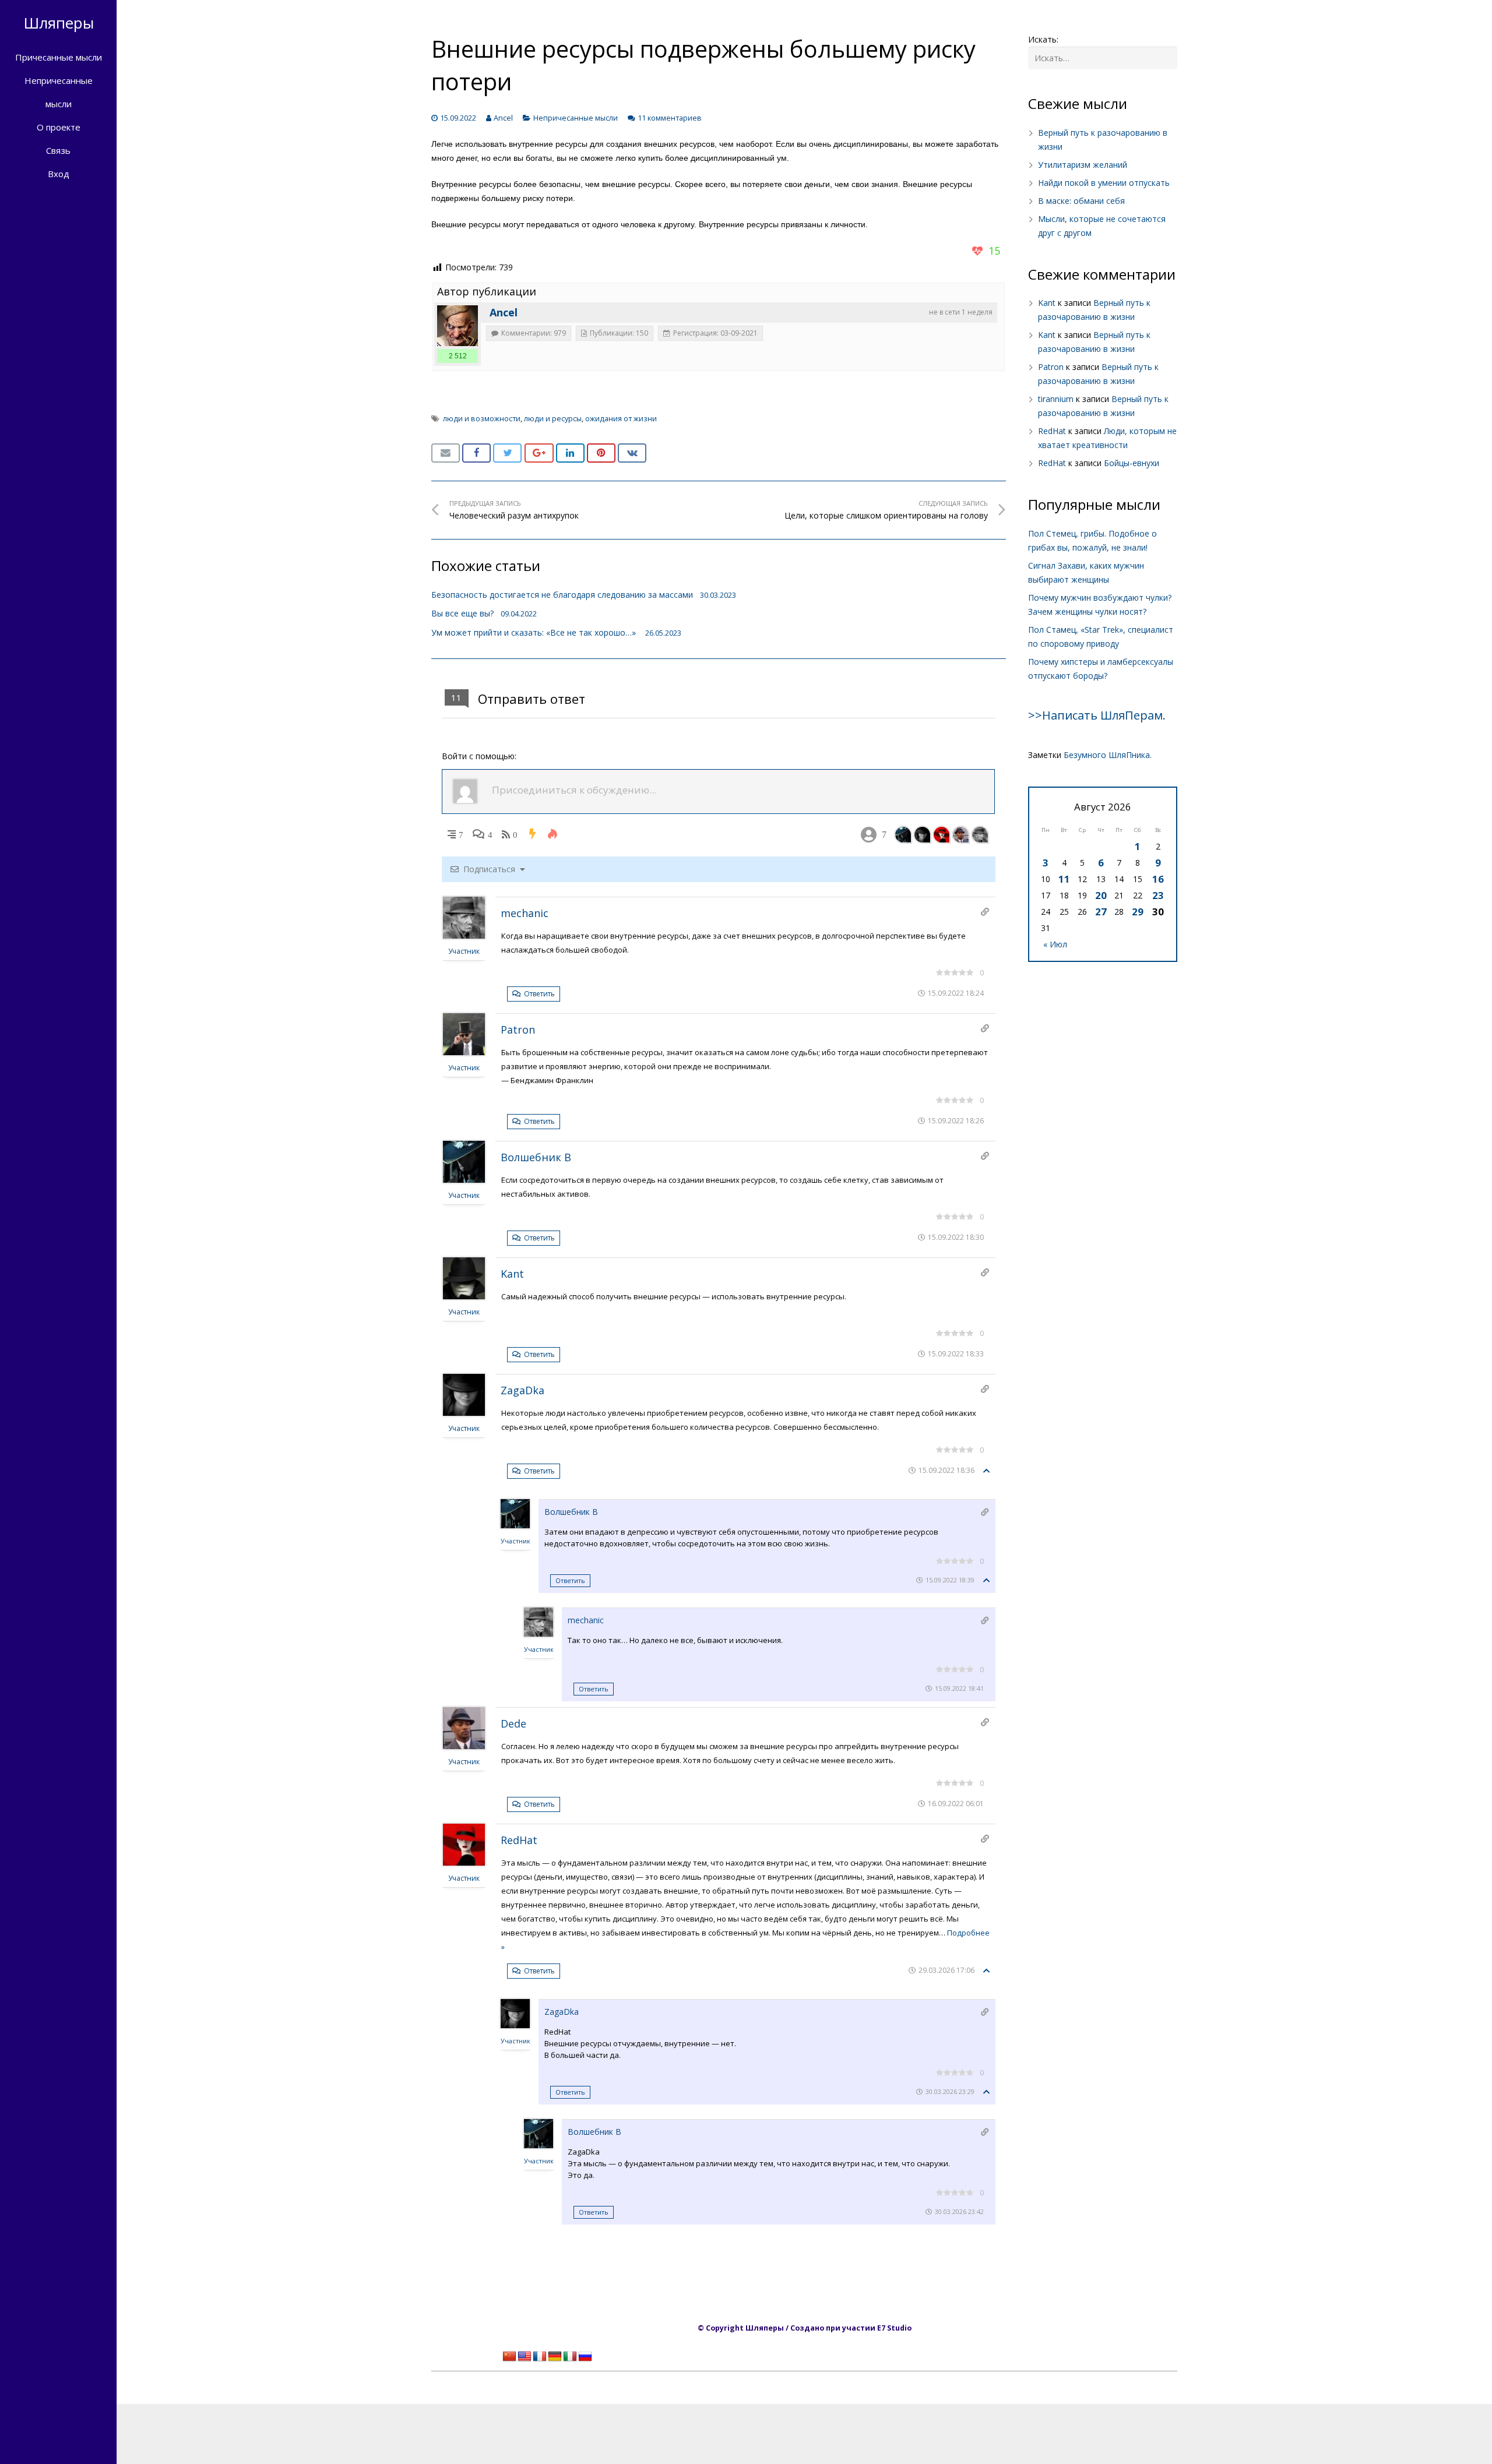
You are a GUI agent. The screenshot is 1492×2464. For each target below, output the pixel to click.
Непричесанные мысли (576, 118)
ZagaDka (522, 1390)
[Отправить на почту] (446, 453)
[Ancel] (458, 326)
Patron (518, 1030)
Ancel (503, 118)
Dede (513, 1723)
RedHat (519, 1840)
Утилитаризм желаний (1083, 165)
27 (1101, 912)
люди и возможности (482, 419)
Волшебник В (536, 1157)
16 (1158, 879)
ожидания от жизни (621, 419)
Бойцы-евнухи (1132, 463)
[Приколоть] (601, 453)
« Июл (1055, 944)
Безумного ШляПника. (1108, 755)
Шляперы (59, 23)
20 (1101, 895)
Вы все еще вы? (462, 613)
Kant (512, 1274)
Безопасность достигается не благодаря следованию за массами (562, 595)
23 (1158, 895)
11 (1064, 879)
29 (1138, 912)
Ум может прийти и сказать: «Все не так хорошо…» (535, 632)
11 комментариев (670, 118)
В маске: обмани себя (1081, 201)
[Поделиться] (476, 453)
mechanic (525, 913)
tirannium (1056, 399)
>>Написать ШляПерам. (1097, 715)
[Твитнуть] (507, 453)
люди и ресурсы (553, 419)
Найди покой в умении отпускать (1104, 183)
